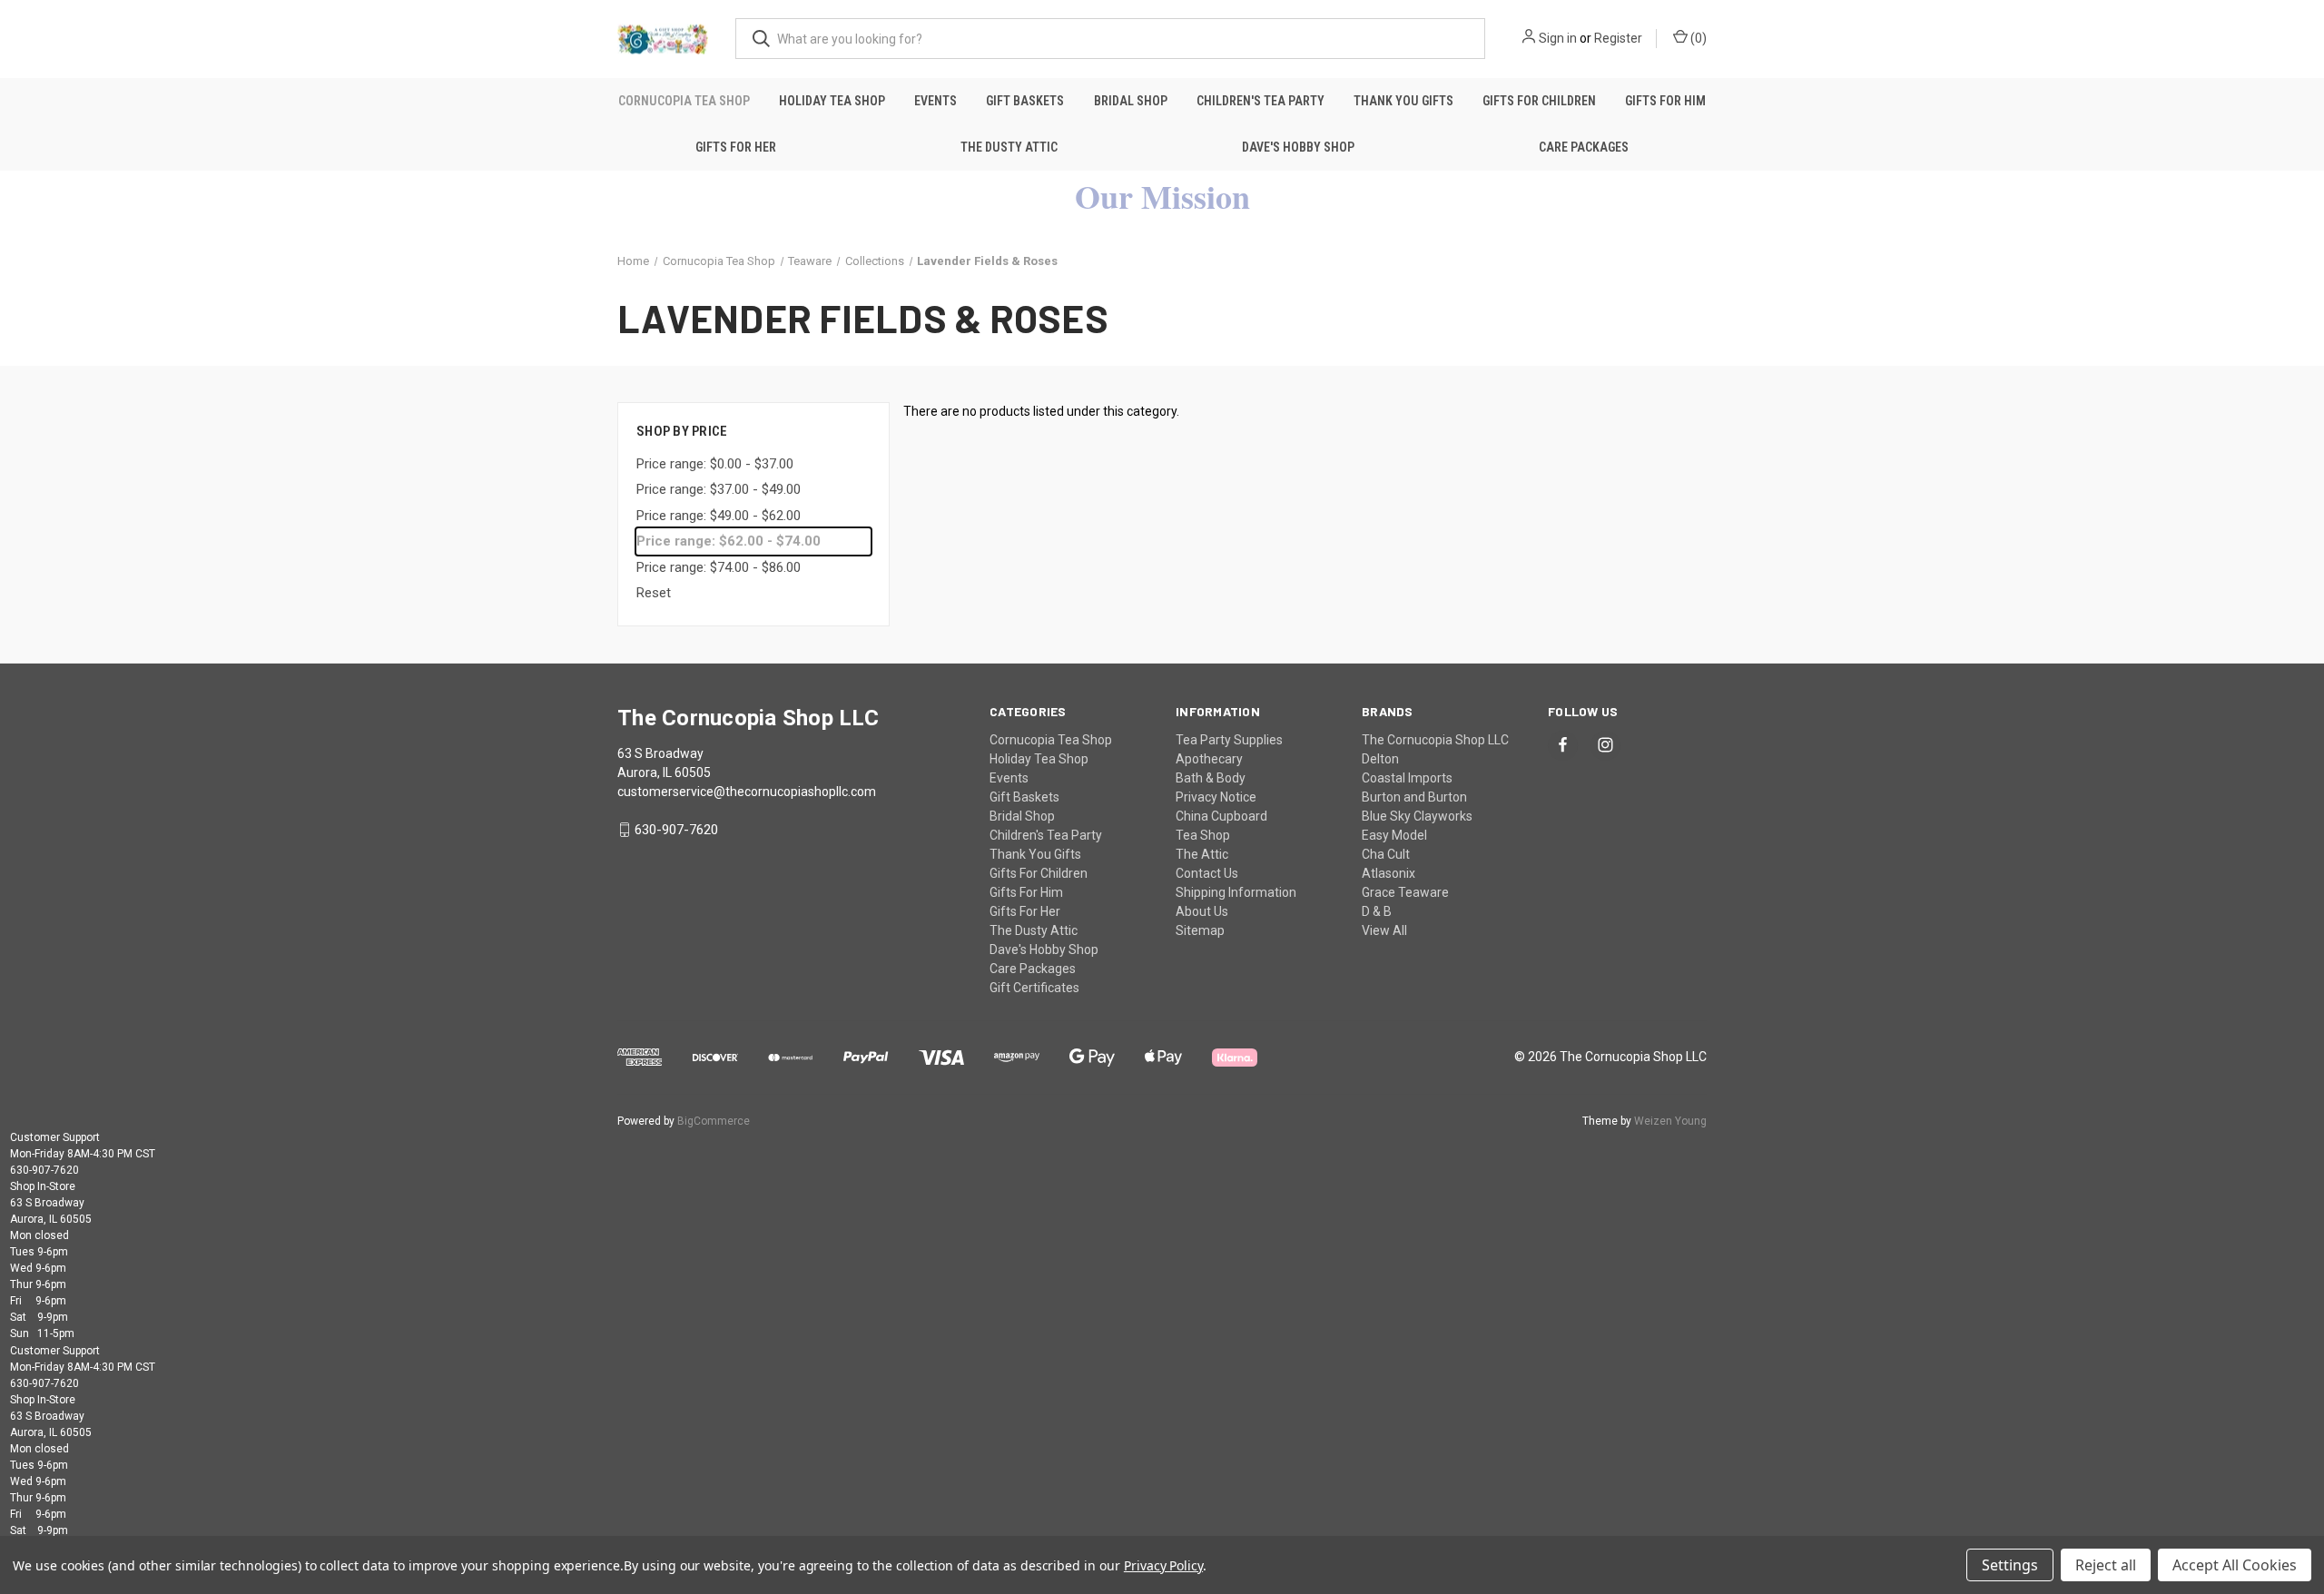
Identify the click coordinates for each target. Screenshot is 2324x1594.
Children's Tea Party (1260, 101)
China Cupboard (1221, 816)
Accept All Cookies (2235, 1565)
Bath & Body (1211, 778)
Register (1618, 38)
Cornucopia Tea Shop (684, 101)
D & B (1377, 911)
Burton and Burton (1414, 797)
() (1697, 38)
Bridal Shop (1131, 101)
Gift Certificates (1034, 988)
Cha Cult (1386, 854)
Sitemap (1200, 930)
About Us (1202, 911)
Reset (654, 593)
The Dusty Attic (1009, 147)
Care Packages (1584, 147)
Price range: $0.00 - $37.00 (715, 464)
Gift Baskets (1025, 101)
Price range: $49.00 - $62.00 (719, 516)
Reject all (2106, 1565)
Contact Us (1207, 873)
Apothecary (1209, 759)
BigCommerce (714, 1121)
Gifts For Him (1665, 101)
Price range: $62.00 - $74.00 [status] (729, 541)
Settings (2010, 1565)
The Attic (1202, 854)
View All (1384, 930)
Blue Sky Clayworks (1417, 816)
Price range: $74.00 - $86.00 (719, 567)
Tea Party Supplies (1229, 740)
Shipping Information (1236, 892)
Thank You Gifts (1403, 101)
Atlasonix (1388, 873)
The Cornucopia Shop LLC (1435, 740)
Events (936, 101)
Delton (1380, 759)
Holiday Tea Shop (832, 101)
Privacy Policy (1163, 1565)
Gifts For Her (736, 147)
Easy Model (1394, 835)
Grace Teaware (1405, 892)
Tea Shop (1203, 835)
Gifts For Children (1539, 101)
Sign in (1558, 38)
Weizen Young (1670, 1121)
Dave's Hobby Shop (1298, 147)
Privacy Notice (1216, 797)
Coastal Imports (1407, 778)
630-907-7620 (676, 830)
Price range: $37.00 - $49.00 (719, 489)
